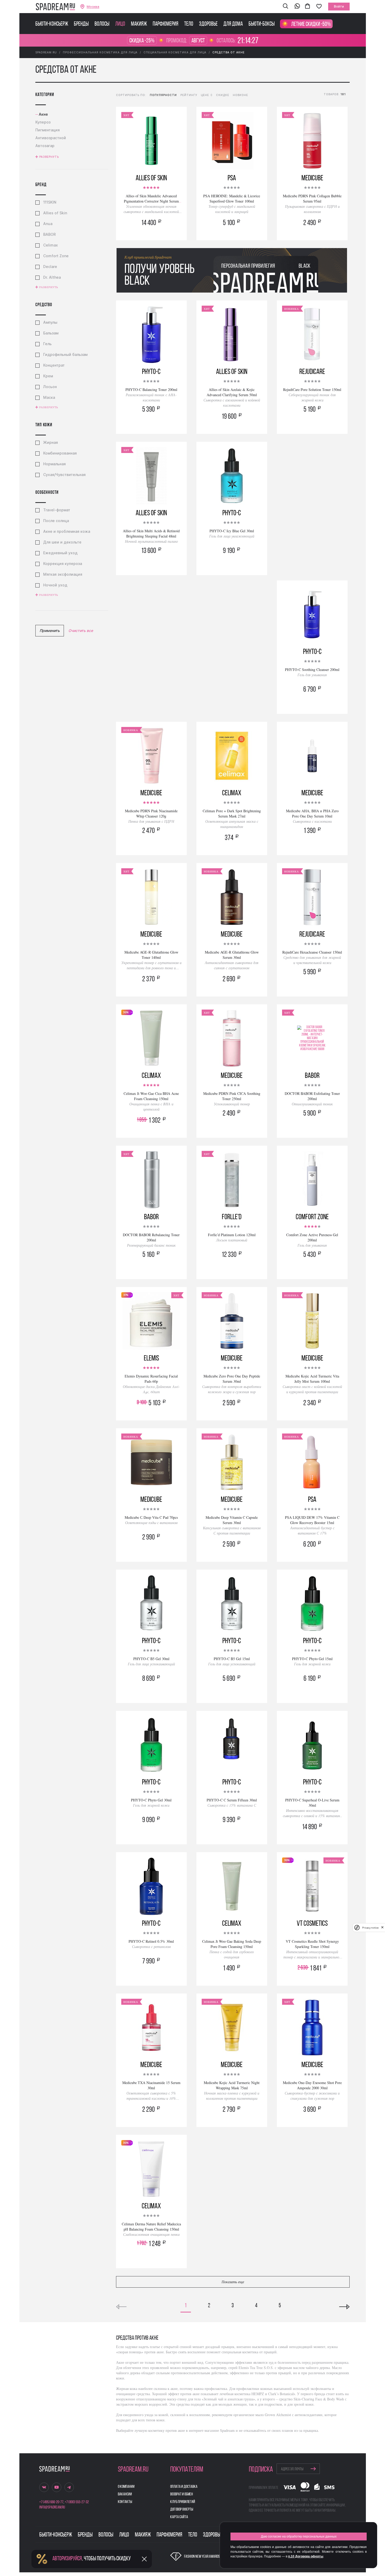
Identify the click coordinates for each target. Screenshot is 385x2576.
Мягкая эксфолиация (63, 574)
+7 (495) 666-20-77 (51, 2502)
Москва (93, 7)
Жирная (51, 443)
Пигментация (48, 130)
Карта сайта (179, 2517)
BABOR (49, 234)
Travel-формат (57, 510)
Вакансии (125, 2494)
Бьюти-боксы (262, 24)
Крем (48, 376)
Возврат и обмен (182, 2494)
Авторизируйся (67, 2559)
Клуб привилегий (183, 2502)
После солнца (56, 521)
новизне (240, 95)
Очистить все (81, 631)
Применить (50, 631)
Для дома (233, 24)
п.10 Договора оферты (306, 2556)
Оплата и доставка (184, 2487)
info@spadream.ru (52, 2507)
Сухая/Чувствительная (64, 475)
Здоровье (208, 24)
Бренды (81, 24)
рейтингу (189, 95)
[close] (382, 1928)
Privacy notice (370, 1928)
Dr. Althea (52, 277)
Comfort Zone (56, 256)
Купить (151, 230)
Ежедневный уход (60, 553)
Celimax (51, 245)
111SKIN (50, 202)
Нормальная (54, 464)
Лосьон (50, 387)
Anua (48, 224)
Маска (49, 397)
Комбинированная (60, 453)
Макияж (139, 24)
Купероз (43, 122)
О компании (126, 2487)
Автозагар (45, 146)
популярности (163, 95)
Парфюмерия (166, 24)
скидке (223, 95)
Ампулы (50, 322)
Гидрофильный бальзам (65, 355)
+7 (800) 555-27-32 (77, 2502)
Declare (50, 267)
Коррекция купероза (63, 564)
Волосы (102, 24)
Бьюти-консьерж (52, 24)
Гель (47, 344)
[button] (285, 7)
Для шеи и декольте (62, 542)
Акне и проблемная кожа (67, 531)
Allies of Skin (55, 213)
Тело (189, 24)
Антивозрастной (51, 138)
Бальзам (51, 333)
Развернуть (49, 157)
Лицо (120, 24)
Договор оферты (182, 2510)
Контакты (125, 2502)
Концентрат (54, 365)
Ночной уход (55, 585)
